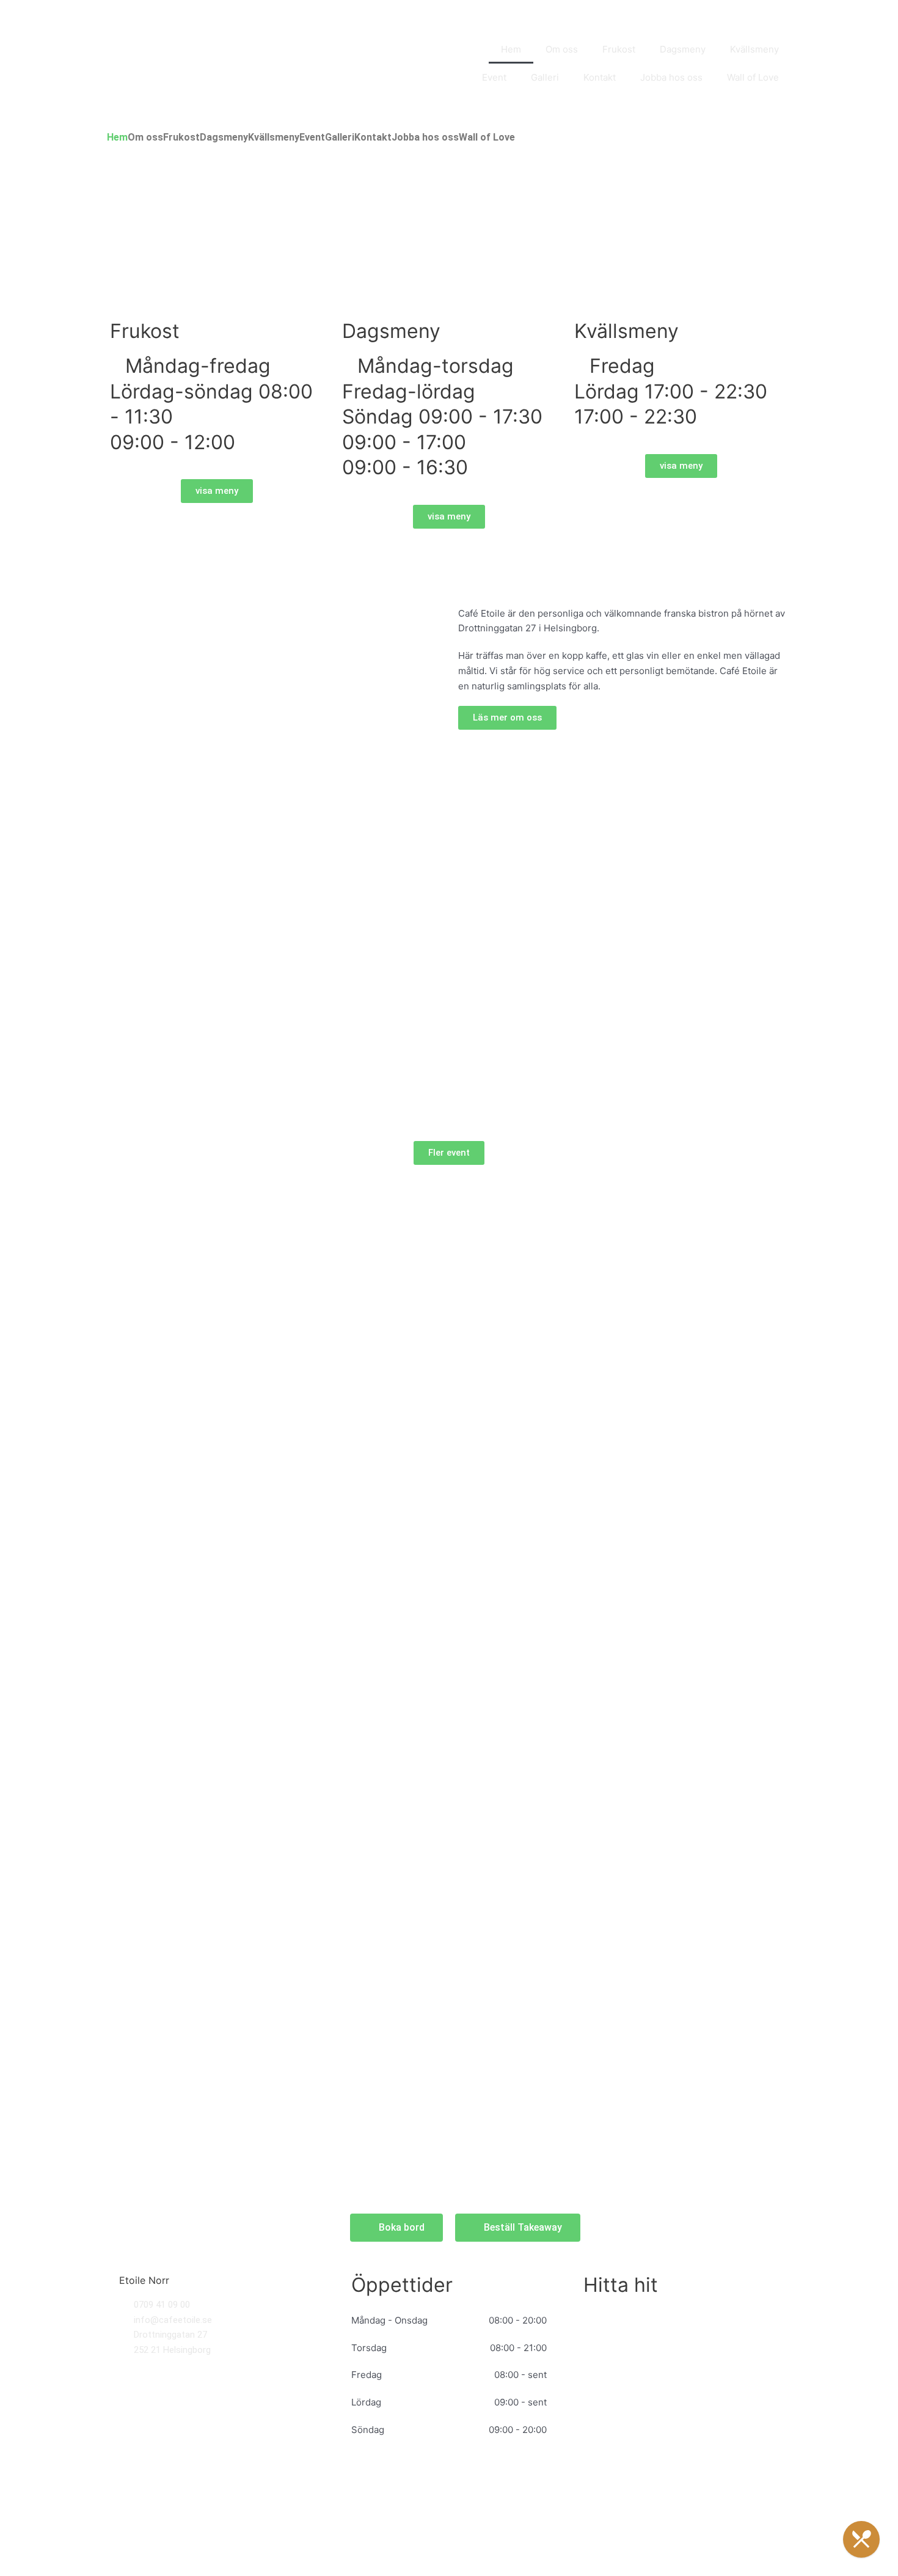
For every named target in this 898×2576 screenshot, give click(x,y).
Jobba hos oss (671, 77)
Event (494, 77)
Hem (511, 49)
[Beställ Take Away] (861, 2539)
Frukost (619, 49)
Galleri (545, 77)
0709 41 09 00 (162, 2305)
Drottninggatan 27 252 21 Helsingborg (172, 2342)
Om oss (562, 49)
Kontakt (600, 77)
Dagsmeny (683, 49)
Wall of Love (753, 77)
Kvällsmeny (754, 49)
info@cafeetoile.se (173, 2320)
